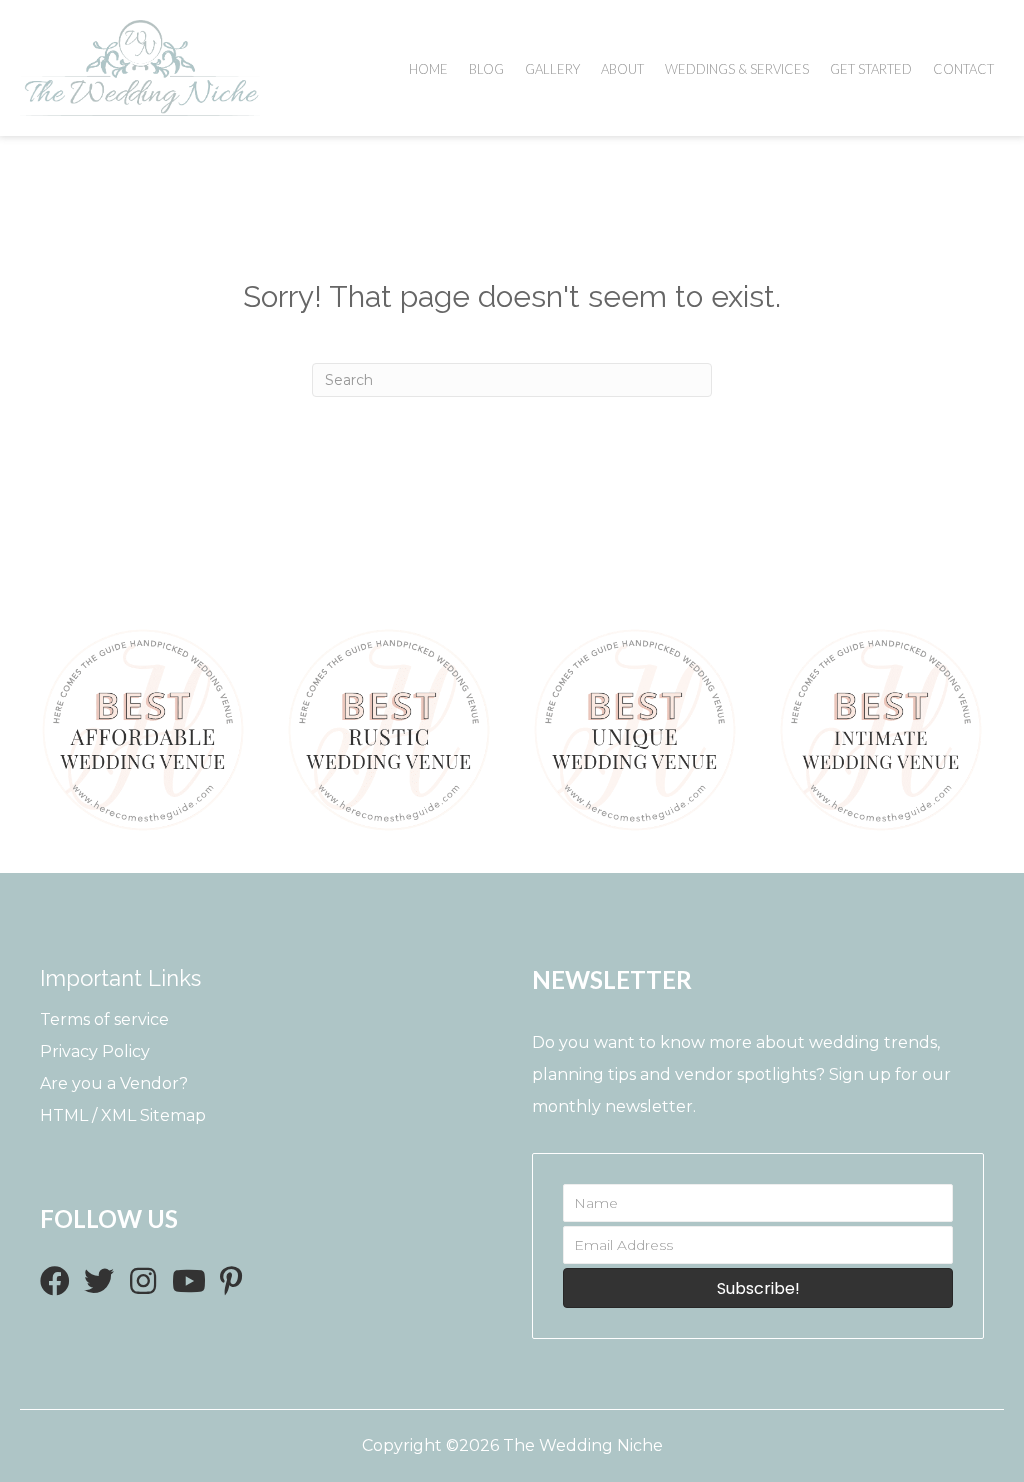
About (622, 69)
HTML (64, 1115)
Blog (486, 69)
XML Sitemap (153, 1115)
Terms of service (104, 1019)
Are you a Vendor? (114, 1083)
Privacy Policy (95, 1051)
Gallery (552, 69)
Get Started (871, 69)
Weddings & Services (737, 69)
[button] (55, 1281)
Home (428, 69)
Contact (963, 69)
